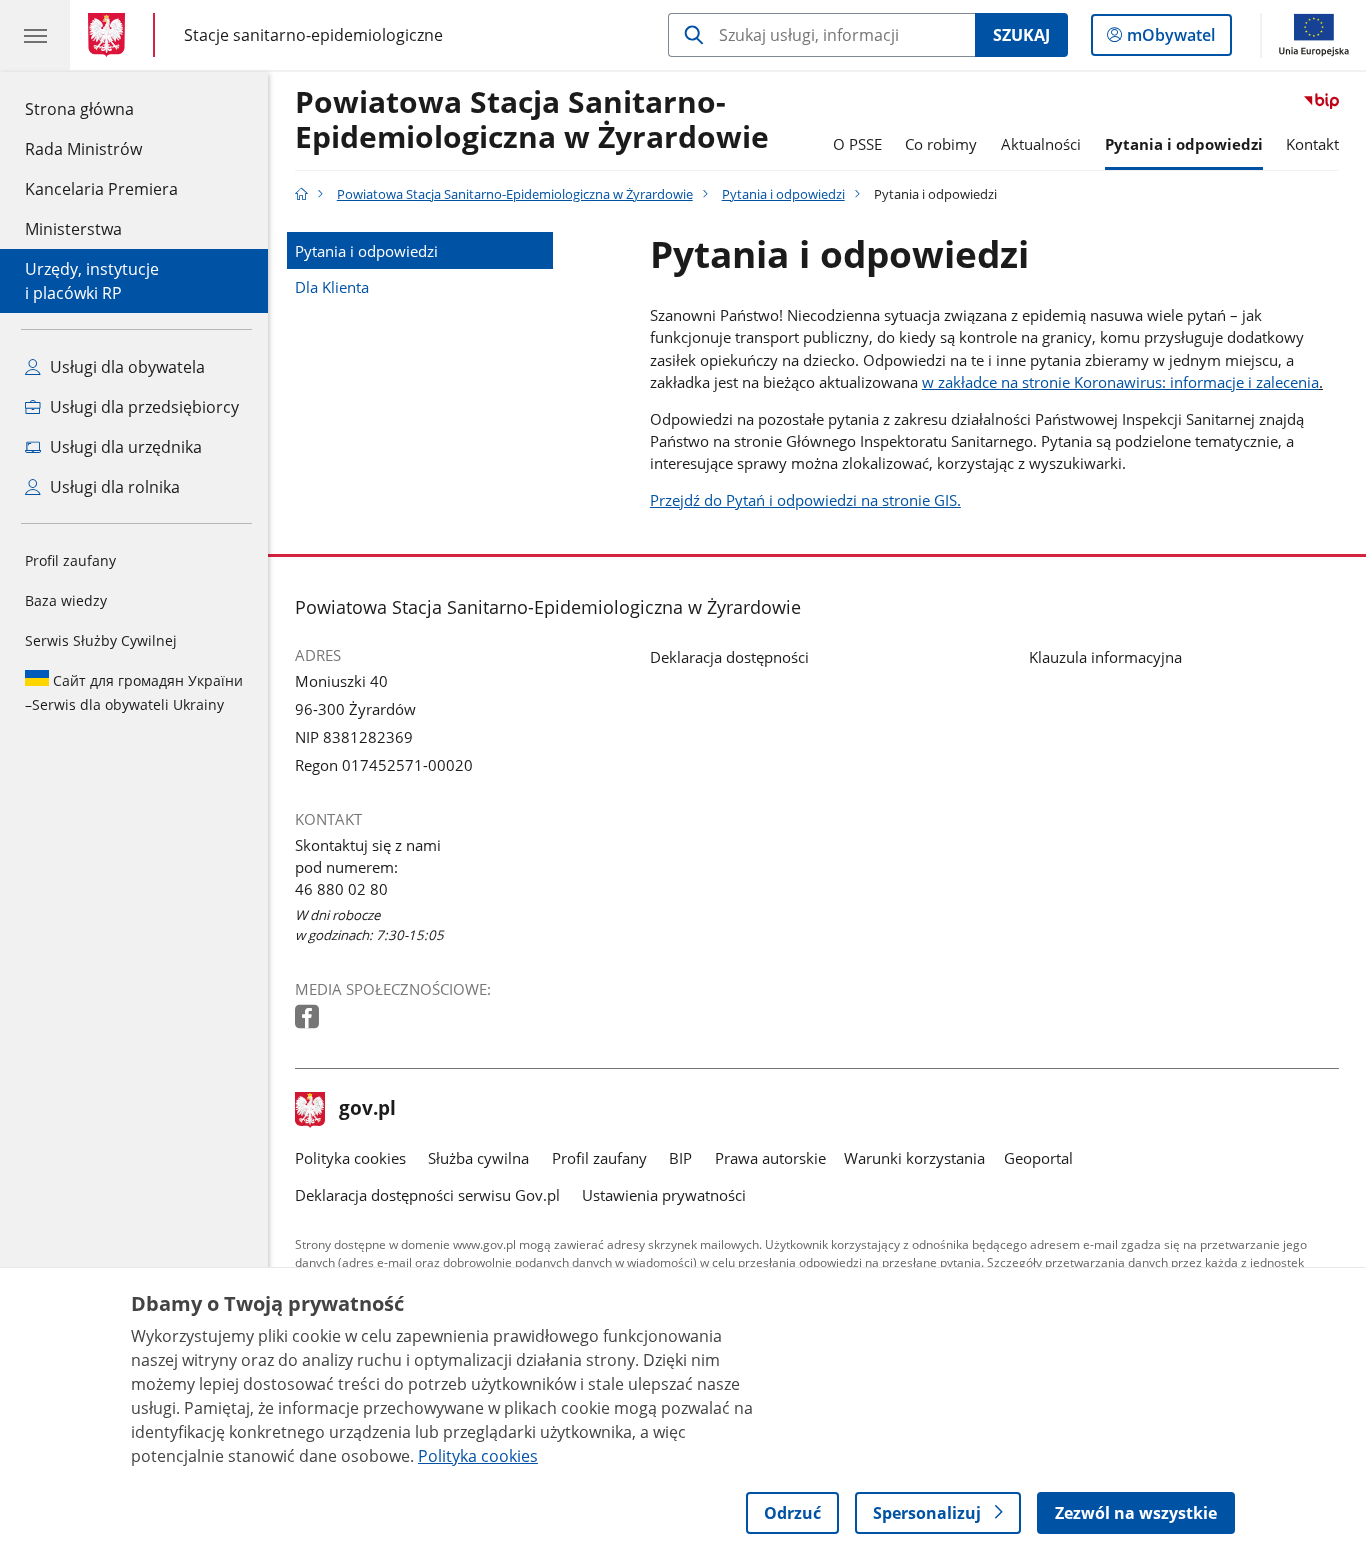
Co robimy (941, 144)
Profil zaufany (70, 560)
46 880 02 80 (341, 889)
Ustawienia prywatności (664, 1195)
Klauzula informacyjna (1105, 657)
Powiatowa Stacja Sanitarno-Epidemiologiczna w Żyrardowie (532, 120)
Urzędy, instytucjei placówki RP (92, 281)
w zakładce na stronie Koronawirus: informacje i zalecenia (1120, 382)
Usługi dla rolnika (113, 487)
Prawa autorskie (770, 1158)
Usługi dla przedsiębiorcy (142, 407)
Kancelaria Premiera (101, 189)
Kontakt (1312, 144)
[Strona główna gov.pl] (110, 35)
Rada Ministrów (83, 149)
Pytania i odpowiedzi (1184, 144)
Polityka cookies (350, 1158)
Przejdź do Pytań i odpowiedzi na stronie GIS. (805, 500)
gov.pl (367, 1110)
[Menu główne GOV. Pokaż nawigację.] (35, 35)
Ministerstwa (73, 229)
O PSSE (857, 144)
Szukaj (1021, 35)
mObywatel (1170, 39)
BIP (680, 1158)
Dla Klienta (332, 287)
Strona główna (101, 108)
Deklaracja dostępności (729, 657)
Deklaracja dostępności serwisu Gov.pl (427, 1195)
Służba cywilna (478, 1158)
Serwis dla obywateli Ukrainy (134, 692)
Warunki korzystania (914, 1158)
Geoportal (1038, 1158)
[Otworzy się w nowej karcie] (309, 1017)
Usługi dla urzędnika (124, 447)
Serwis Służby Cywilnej (101, 640)
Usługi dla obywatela (125, 367)
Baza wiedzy (66, 600)
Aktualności (1041, 144)
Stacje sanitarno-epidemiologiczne (313, 34)
